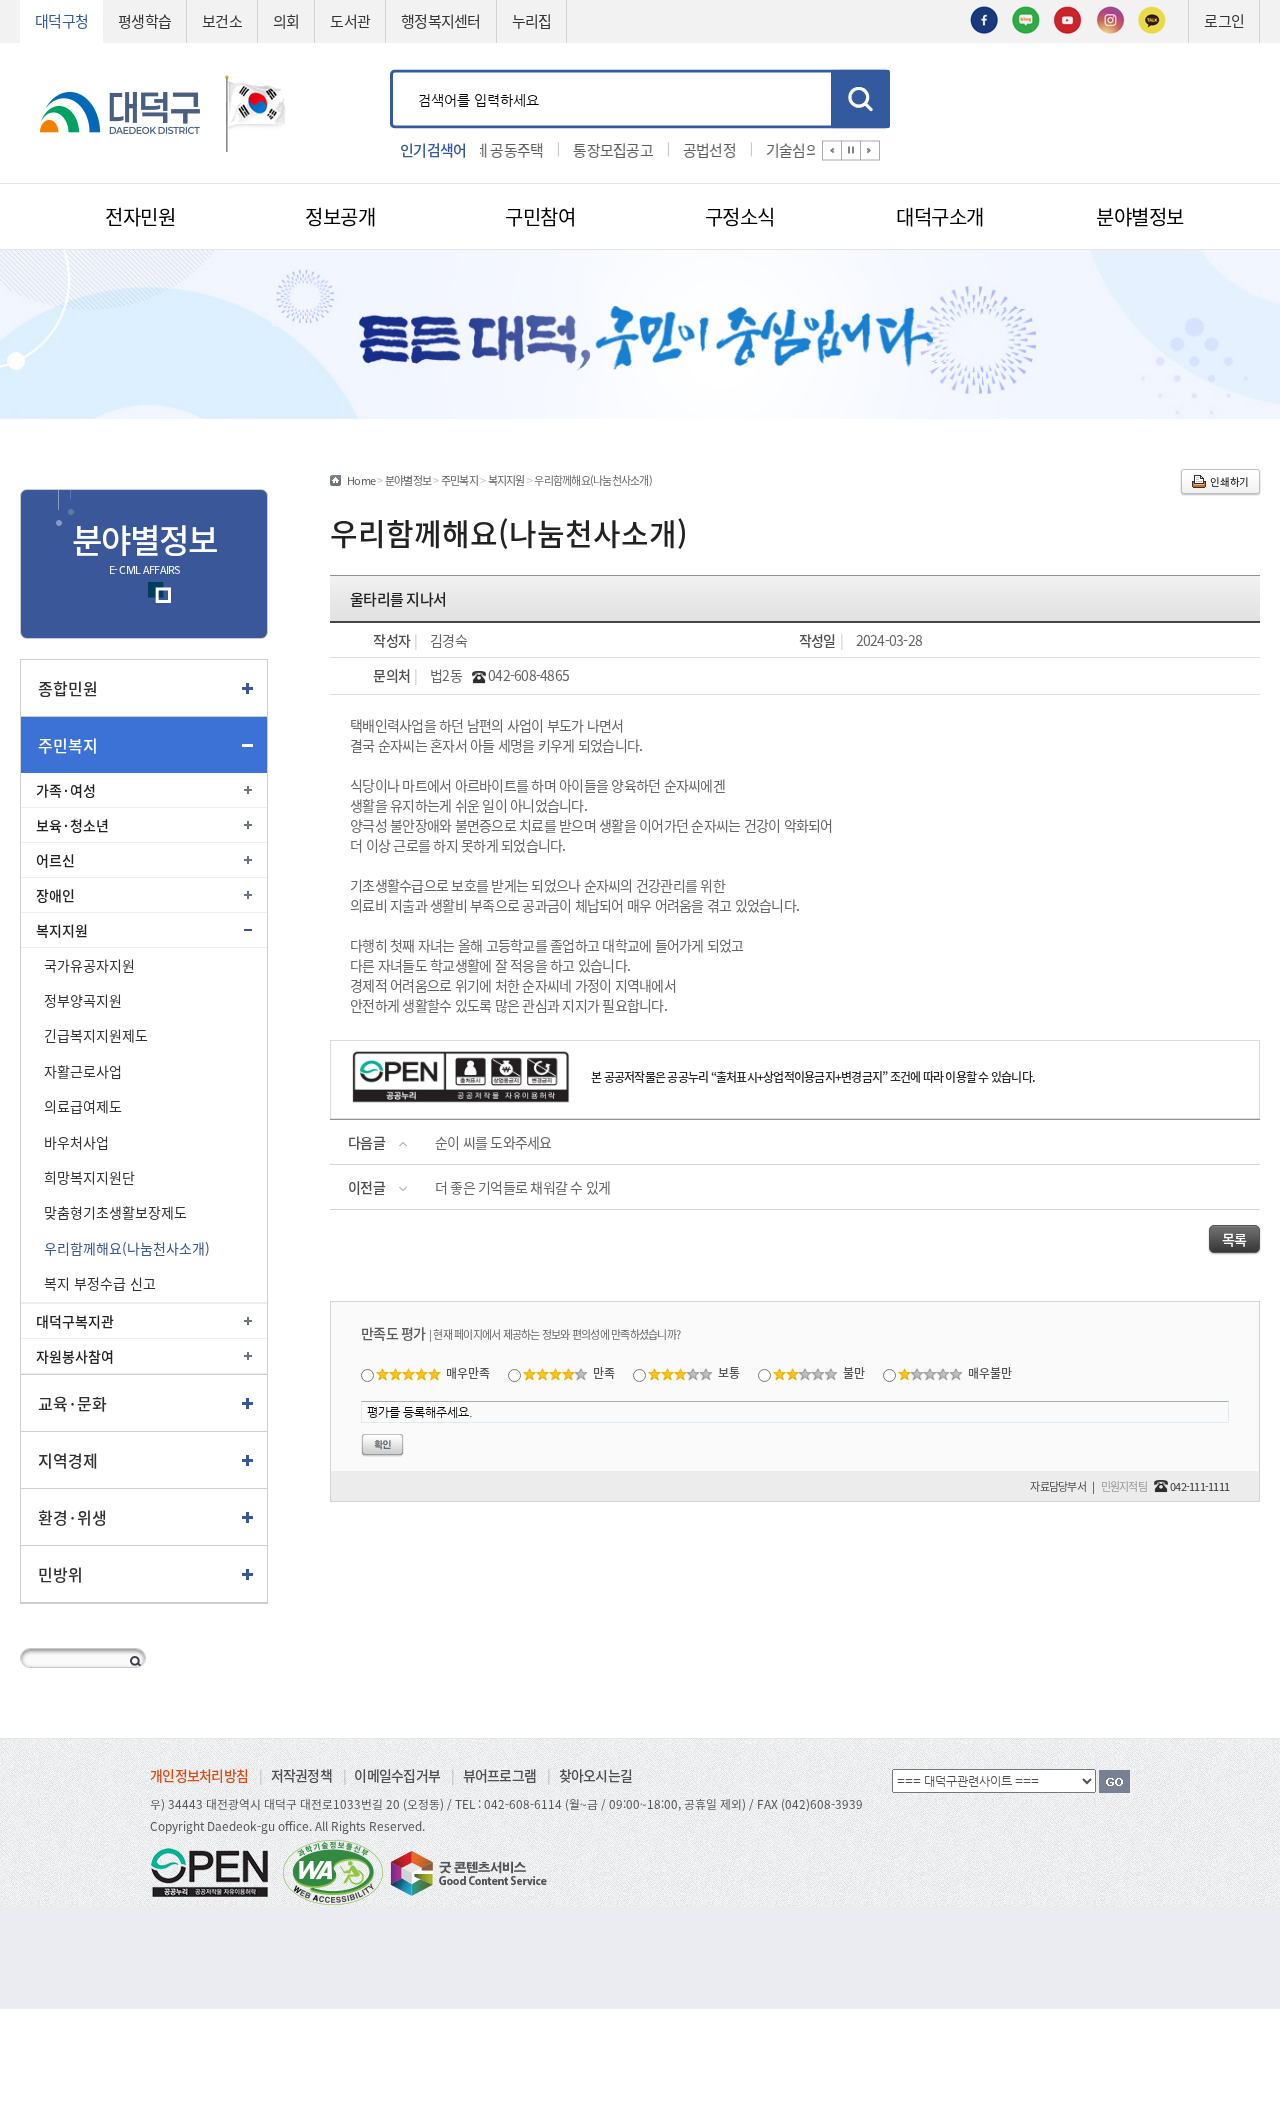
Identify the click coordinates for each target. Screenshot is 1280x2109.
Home (361, 480)
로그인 (1224, 20)
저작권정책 (301, 1775)
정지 (851, 150)
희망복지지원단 (89, 1177)
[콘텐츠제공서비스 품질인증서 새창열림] (467, 1870)
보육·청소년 (72, 825)
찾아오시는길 (596, 1775)
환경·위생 (72, 1517)
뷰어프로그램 (500, 1775)
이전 (832, 150)
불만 (854, 1372)
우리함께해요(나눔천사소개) (127, 1248)
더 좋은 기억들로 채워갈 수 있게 (523, 1187)
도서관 (350, 20)
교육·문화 (72, 1403)
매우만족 (468, 1372)
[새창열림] (984, 18)
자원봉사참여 (75, 1356)
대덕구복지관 (75, 1321)
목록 (1234, 1239)
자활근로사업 (83, 1071)
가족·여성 (66, 790)
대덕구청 (61, 20)
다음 (870, 150)
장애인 (55, 895)
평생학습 (144, 20)
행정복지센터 (441, 20)
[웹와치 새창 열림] (333, 1870)
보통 (729, 1372)
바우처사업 (76, 1142)
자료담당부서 (1058, 1486)
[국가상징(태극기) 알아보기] (256, 110)
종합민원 (68, 688)
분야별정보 (408, 480)
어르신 (55, 860)
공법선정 (632, 148)
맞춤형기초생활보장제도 (115, 1212)
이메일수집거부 (397, 1775)
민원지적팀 (1124, 1486)
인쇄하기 (1229, 481)
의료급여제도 (83, 1106)
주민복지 (68, 745)
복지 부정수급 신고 (100, 1283)
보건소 (222, 20)
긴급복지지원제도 (96, 1035)
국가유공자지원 (89, 965)
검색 (860, 98)
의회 (286, 20)
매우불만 (990, 1372)
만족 (604, 1372)
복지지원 (62, 930)
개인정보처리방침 (199, 1775)
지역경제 (68, 1460)
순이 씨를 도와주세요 (493, 1142)
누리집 (532, 20)
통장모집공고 (537, 148)
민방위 (60, 1574)
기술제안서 (805, 148)
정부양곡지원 (83, 1000)
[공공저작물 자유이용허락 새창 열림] (215, 1870)
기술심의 (715, 148)
